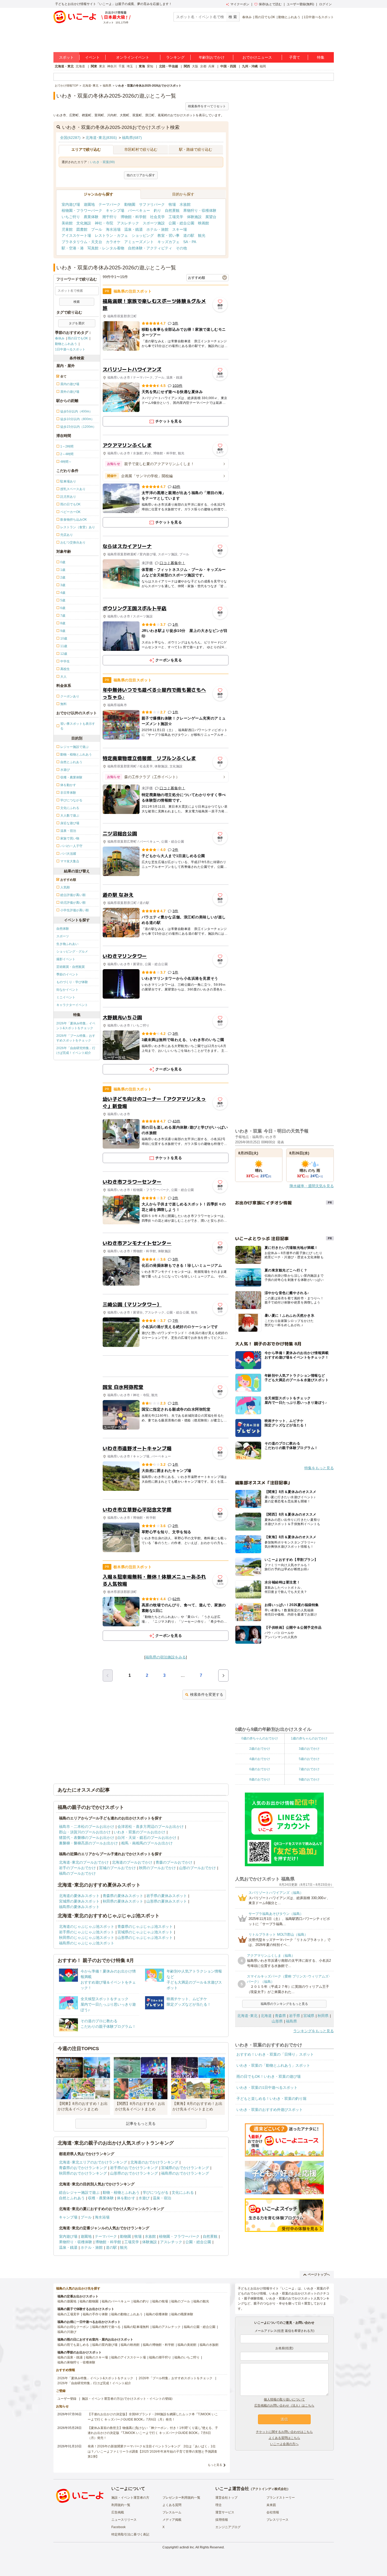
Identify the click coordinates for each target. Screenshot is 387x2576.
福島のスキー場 (97, 2357)
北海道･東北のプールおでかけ (84, 1862)
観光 (202, 235)
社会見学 (157, 217)
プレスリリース (277, 2520)
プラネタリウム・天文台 (82, 242)
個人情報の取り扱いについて (284, 2399)
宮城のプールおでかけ (117, 1868)
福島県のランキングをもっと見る (284, 2004)
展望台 (211, 217)
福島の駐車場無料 (136, 2327)
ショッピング (143, 235)
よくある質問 (172, 2505)
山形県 (277, 2021)
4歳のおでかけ (260, 1759)
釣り (157, 210)
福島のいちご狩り (187, 2357)
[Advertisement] (166, 1366)
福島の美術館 (187, 2345)
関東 (94, 66)
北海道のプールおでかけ (132, 1862)
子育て (295, 57)
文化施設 (84, 223)
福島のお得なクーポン (73, 2327)
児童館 (67, 229)
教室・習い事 (168, 235)
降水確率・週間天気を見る (312, 1186)
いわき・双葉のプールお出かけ (140, 1832)
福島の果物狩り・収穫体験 (76, 2362)
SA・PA (190, 242)
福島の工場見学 (68, 2314)
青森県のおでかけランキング (83, 2168)
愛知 (150, 66)
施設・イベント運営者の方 (130, 2498)
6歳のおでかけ (260, 1769)
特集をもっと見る (319, 1468)
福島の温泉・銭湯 (70, 2357)
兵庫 (211, 66)
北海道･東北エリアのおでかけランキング (93, 2162)
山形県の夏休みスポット (167, 1901)
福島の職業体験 (182, 2314)
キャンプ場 (115, 210)
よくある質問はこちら (284, 2438)
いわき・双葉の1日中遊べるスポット (267, 2087)
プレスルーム (172, 2512)
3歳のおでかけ (309, 1749)
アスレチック (128, 223)
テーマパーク (110, 204)
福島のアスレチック (166, 2327)
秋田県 (323, 2016)
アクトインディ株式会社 (270, 2489)
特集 (321, 57)
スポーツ (63, 936)
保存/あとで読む (270, 4)
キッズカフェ (168, 242)
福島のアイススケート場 (128, 2357)
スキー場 (180, 229)
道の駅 (189, 235)
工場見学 (176, 217)
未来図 (271, 2505)
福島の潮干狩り (160, 2357)
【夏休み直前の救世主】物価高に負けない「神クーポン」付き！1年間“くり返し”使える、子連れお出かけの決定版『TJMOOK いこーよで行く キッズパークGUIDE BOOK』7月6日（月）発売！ (153, 2433)
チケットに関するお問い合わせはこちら (284, 2432)
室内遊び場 (71, 204)
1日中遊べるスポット (319, 17)
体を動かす (126, 2198)
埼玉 (130, 66)
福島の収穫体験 (157, 2314)
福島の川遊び (67, 2332)
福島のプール (181, 2301)
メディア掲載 (172, 2520)
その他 (181, 248)
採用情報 (222, 2520)
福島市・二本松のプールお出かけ (87, 1827)
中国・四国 (228, 66)
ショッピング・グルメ (72, 952)
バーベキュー (139, 210)
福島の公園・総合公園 (200, 2327)
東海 (142, 66)
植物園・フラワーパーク (82, 210)
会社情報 (273, 2512)
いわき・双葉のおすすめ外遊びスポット (270, 2110)
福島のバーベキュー (116, 2301)
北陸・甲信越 (168, 66)
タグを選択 (77, 323)
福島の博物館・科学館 (158, 2345)
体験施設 (194, 217)
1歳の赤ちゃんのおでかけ (309, 1738)
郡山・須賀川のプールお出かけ (85, 1832)
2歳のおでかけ (260, 1749)
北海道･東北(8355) (101, 138)
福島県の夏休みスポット (79, 1907)
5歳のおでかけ (309, 1759)
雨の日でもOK (265, 17)
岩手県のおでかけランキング (134, 2168)
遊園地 (89, 204)
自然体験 (63, 929)
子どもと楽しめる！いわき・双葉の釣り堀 (271, 2099)
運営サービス (225, 2512)
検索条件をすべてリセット (207, 106)
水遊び (144, 2198)
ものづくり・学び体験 (72, 982)
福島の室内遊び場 (105, 2345)
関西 (187, 66)
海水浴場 (113, 229)
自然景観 (172, 210)
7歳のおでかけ (309, 1769)
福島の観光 (201, 2301)
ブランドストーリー (281, 2498)
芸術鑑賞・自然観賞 (71, 967)
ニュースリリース (124, 2520)
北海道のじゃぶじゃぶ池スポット (87, 1926)
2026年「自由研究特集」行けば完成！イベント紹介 (76, 1050)
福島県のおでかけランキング (185, 2173)
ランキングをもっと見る (314, 2031)
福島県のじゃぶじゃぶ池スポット (87, 1943)
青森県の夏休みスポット (123, 1896)
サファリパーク (152, 204)
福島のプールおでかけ (77, 1873)
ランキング (175, 57)
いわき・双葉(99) (102, 162)
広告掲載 (118, 2512)
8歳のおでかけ (260, 1779)
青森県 (280, 2016)
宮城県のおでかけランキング (185, 2168)
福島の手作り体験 (95, 2314)
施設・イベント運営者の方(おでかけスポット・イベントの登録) (127, 2399)
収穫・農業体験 (101, 2198)
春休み (247, 17)
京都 (203, 66)
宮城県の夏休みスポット (79, 1901)
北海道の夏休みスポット (79, 1896)
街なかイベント (67, 990)
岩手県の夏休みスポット (167, 1896)
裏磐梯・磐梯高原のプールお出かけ (88, 1843)
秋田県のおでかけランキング (83, 2173)
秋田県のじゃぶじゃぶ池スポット (87, 1938)
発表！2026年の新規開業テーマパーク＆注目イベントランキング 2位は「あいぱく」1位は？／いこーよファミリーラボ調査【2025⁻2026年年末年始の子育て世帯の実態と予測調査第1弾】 (152, 2451)
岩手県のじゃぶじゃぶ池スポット (87, 1932)
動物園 (130, 204)
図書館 (82, 229)
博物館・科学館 (133, 217)
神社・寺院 (104, 223)
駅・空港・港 (73, 248)
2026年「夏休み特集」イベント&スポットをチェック (76, 1026)
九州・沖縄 (250, 66)
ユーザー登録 (67, 2399)
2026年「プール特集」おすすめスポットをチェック (76, 1038)
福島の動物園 (89, 2301)
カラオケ (113, 242)
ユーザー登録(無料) (300, 4)
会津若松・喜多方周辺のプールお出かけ (151, 1827)
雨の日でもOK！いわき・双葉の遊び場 (269, 2076)
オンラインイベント (133, 57)
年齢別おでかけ (212, 57)
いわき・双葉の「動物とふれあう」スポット (273, 2065)
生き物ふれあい (67, 944)
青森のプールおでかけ (174, 1862)
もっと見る (215, 2465)
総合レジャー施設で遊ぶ (79, 2192)
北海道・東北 (64, 66)
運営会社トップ (226, 2498)
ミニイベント (66, 997)
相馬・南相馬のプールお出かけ (147, 1843)
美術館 (67, 223)
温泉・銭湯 (133, 229)
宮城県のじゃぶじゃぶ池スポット (145, 1932)
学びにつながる (156, 2192)
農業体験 (91, 217)
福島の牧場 (160, 2301)
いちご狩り (71, 217)
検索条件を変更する (207, 1694)
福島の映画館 (130, 2345)
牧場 (172, 204)
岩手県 (295, 2016)
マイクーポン (240, 4)
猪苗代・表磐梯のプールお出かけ (87, 1838)
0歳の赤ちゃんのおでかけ (260, 1738)
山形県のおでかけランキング (134, 2173)
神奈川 (112, 66)
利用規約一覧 (121, 2505)
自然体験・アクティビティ (150, 248)
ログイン (325, 4)
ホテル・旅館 (157, 229)
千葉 (122, 66)
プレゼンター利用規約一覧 (181, 2498)
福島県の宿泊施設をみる (166, 1657)
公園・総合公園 (181, 223)
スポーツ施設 (154, 223)
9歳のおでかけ (309, 1779)
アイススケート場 (76, 235)
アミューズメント (139, 242)
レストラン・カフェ (111, 235)
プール (97, 229)
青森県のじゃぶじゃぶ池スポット (145, 1926)
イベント (92, 57)
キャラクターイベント (72, 1005)
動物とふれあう (289, 17)
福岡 (263, 66)
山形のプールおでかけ (197, 1868)
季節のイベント (67, 974)
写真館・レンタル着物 (106, 248)
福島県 (291, 2021)
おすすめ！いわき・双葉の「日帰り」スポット (275, 2054)
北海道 (80, 66)
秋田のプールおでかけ (157, 1868)
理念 (219, 2505)
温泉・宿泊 (162, 2198)
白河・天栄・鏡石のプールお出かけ (147, 1838)
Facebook (118, 2527)
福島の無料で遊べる (106, 2327)
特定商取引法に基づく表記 (130, 2534)
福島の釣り (141, 2301)
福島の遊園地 (67, 2301)
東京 (102, 66)
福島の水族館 (209, 2345)
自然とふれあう (72, 2198)
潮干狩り (110, 217)
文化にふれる (183, 2192)
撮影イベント (66, 959)
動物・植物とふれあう (121, 2192)
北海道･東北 (247, 2016)
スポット (66, 57)
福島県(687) (132, 138)
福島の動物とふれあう (127, 2314)
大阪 (195, 66)
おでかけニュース (257, 57)
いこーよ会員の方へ (284, 2444)
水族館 (185, 204)
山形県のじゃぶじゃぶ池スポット (145, 1938)
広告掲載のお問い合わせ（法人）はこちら (284, 2406)
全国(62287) (70, 138)
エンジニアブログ (228, 2527)
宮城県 (309, 2016)
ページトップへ (319, 2275)
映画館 (204, 223)
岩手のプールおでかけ (77, 1868)
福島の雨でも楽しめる (73, 2345)
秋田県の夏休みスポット (123, 1901)
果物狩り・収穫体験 (200, 210)
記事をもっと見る (141, 2124)
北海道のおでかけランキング (154, 2162)
